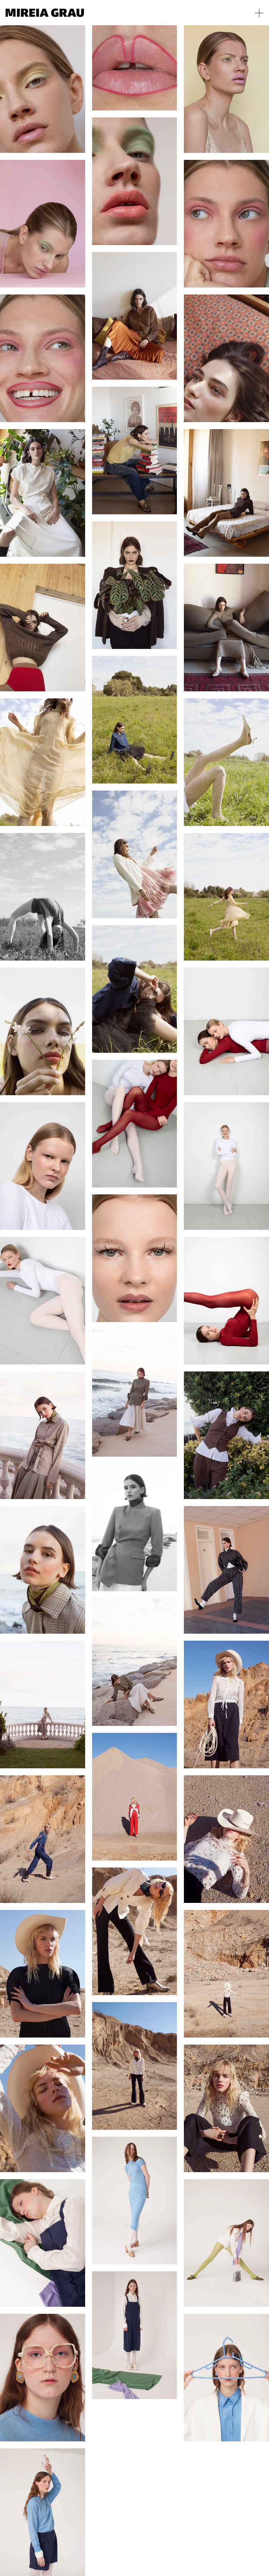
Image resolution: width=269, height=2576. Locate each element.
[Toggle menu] (259, 13)
